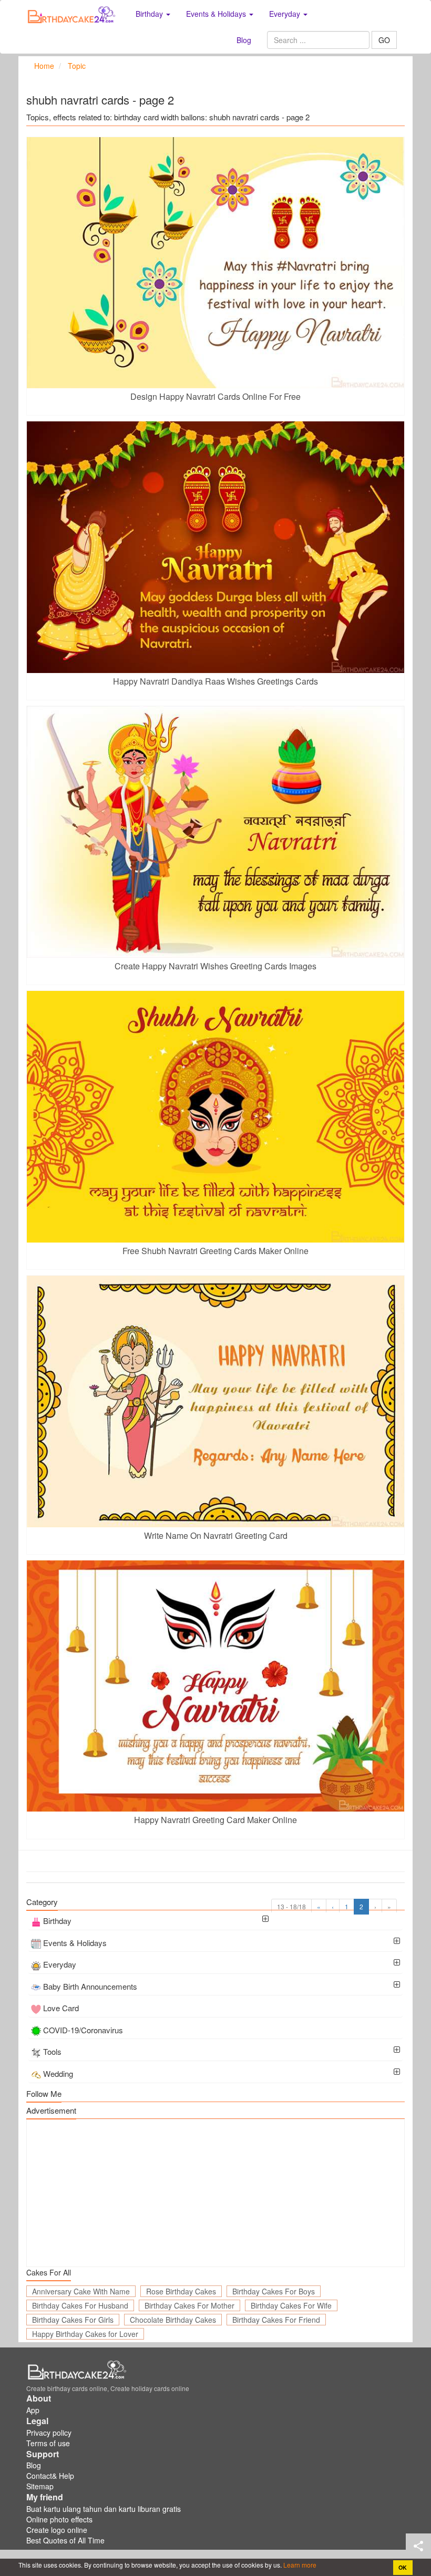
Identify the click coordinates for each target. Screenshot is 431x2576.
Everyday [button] (286, 14)
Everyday (60, 1964)
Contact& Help (50, 2476)
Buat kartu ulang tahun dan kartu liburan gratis (104, 2509)
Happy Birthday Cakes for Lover (85, 2334)
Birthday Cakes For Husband (80, 2305)
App (33, 2410)
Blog (244, 40)
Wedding (58, 2073)
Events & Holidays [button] (217, 14)
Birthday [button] (150, 14)
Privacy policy (49, 2433)
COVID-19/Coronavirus (83, 2030)
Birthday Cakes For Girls (73, 2320)
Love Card (61, 2008)
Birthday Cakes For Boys (274, 2291)
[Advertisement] (215, 2193)
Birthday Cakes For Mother (189, 2305)
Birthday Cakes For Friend (276, 2320)
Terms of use (48, 2443)
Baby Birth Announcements (90, 1986)
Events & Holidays (75, 1943)
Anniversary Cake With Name (81, 2291)
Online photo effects (59, 2519)
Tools (52, 2051)
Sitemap (40, 2486)
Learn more (299, 2565)
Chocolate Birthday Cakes (173, 2320)
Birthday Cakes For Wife (291, 2305)
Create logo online (57, 2530)
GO (384, 40)
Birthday (57, 1921)
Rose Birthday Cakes (181, 2291)
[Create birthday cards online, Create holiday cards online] (73, 14)
